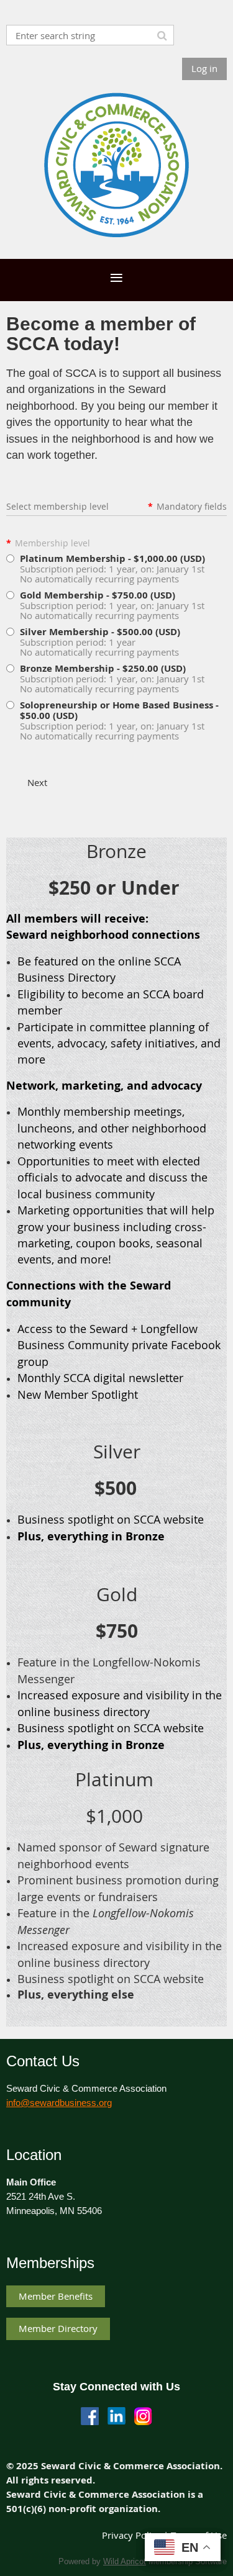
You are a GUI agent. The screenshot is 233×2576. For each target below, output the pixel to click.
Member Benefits (56, 2296)
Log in (204, 68)
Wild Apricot (125, 2561)
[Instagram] (143, 2416)
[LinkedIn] (116, 2416)
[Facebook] (90, 2416)
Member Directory (58, 2328)
